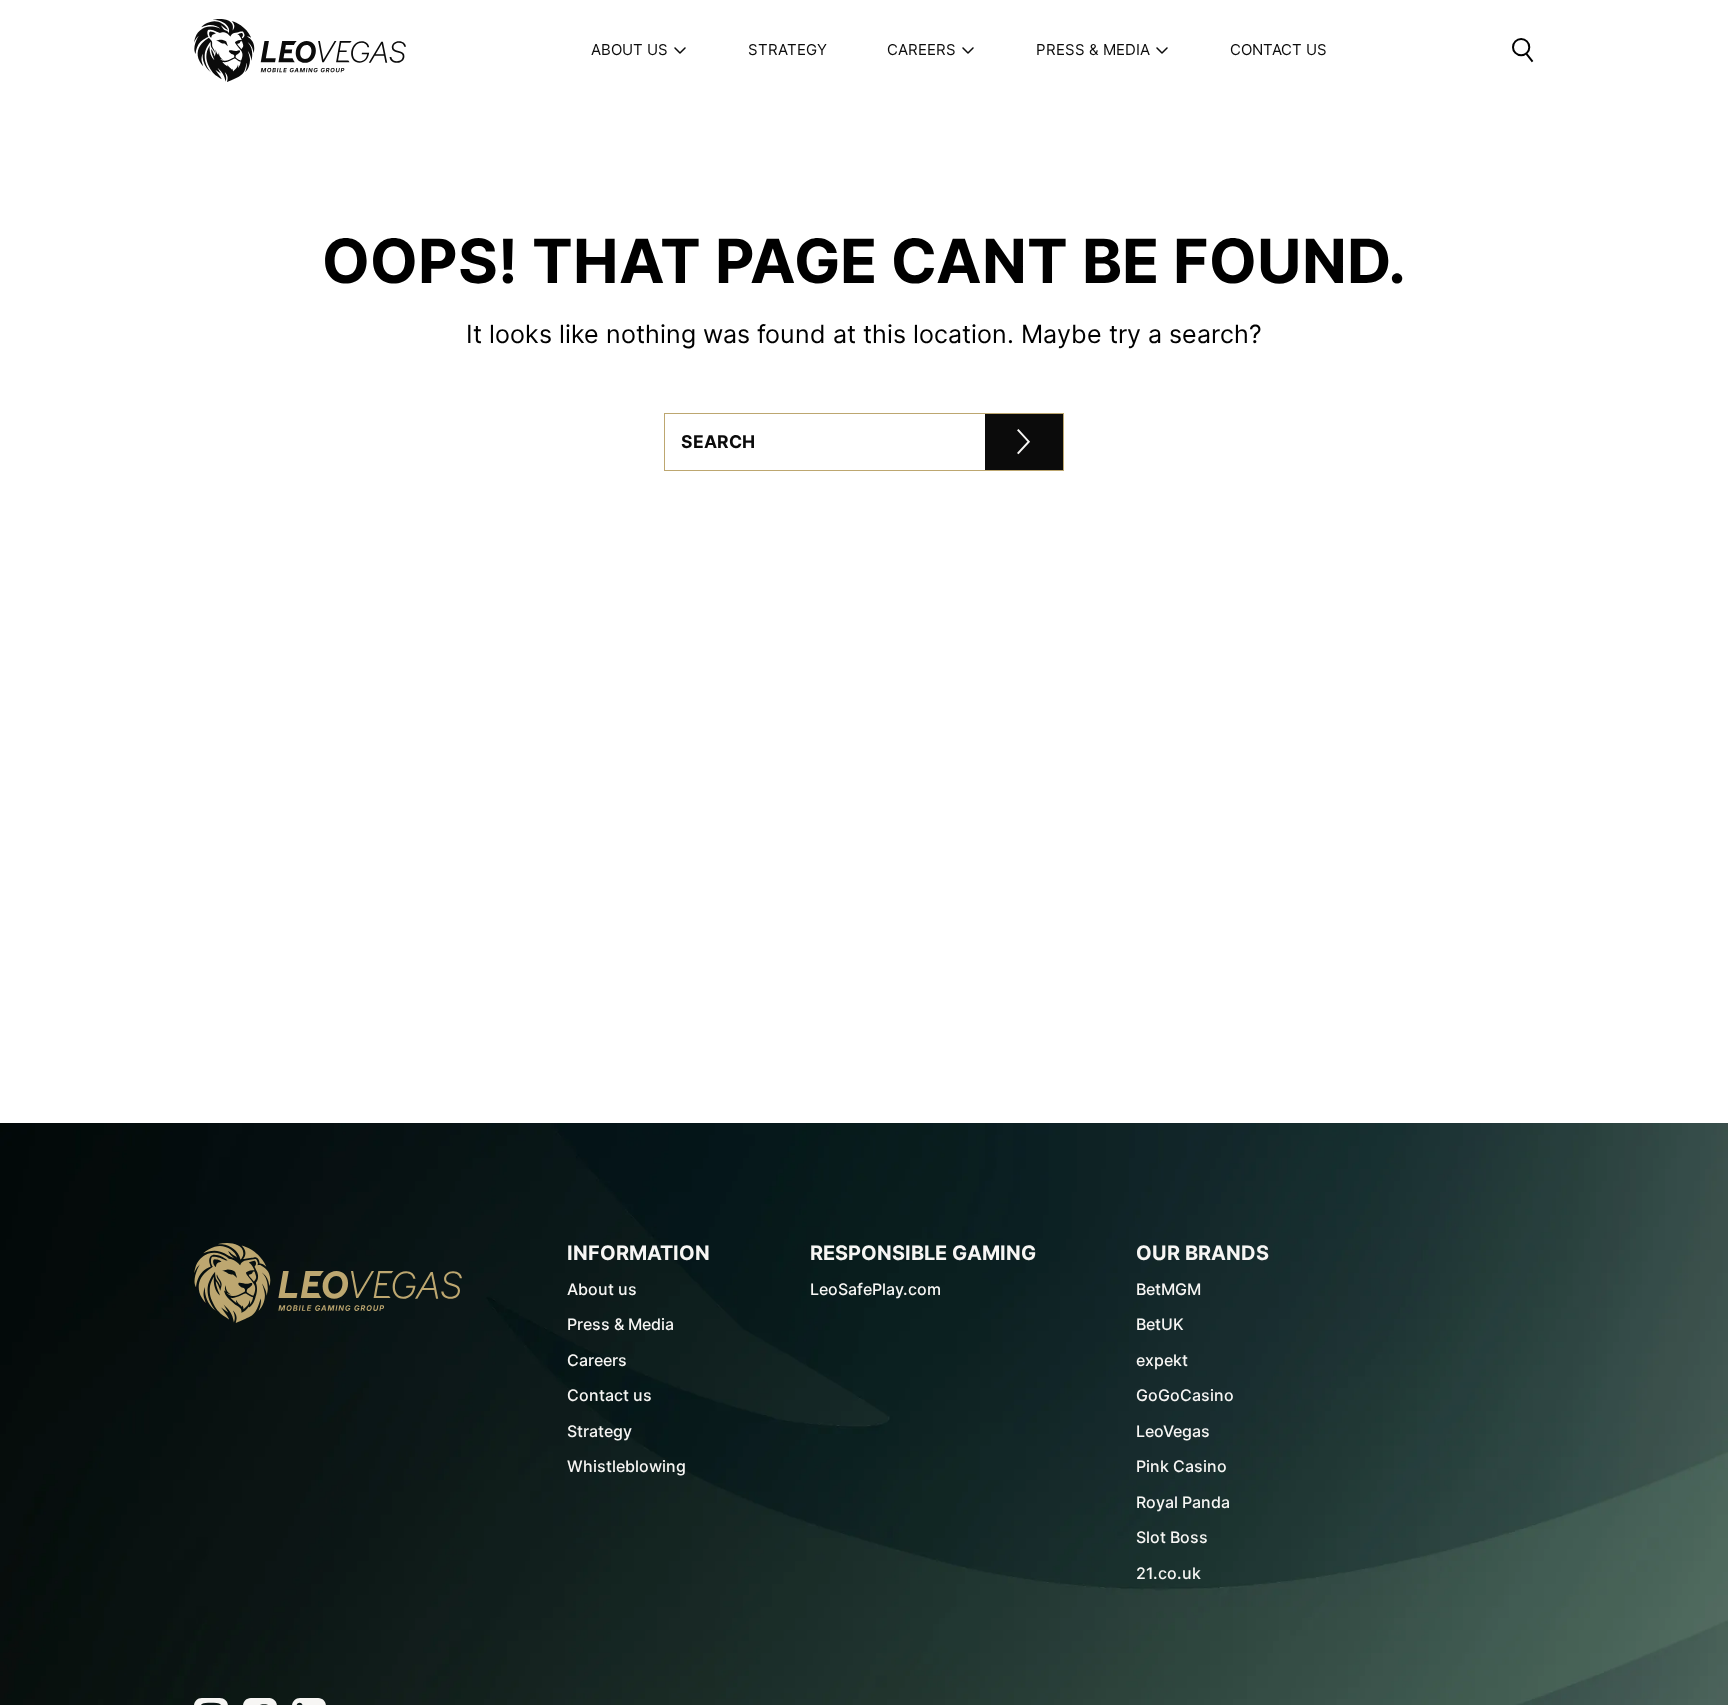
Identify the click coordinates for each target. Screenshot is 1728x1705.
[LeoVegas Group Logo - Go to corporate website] (300, 50)
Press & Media (1093, 50)
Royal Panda (1183, 1502)
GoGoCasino (1185, 1395)
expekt (1162, 1360)
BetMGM (1168, 1289)
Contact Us (1278, 50)
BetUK (1160, 1324)
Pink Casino (1181, 1466)
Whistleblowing (626, 1466)
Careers (921, 50)
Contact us (609, 1395)
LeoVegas (1173, 1431)
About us (629, 50)
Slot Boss (1172, 1537)
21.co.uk (1168, 1573)
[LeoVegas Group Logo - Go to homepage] (328, 1283)
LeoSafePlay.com (875, 1289)
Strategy (787, 50)
